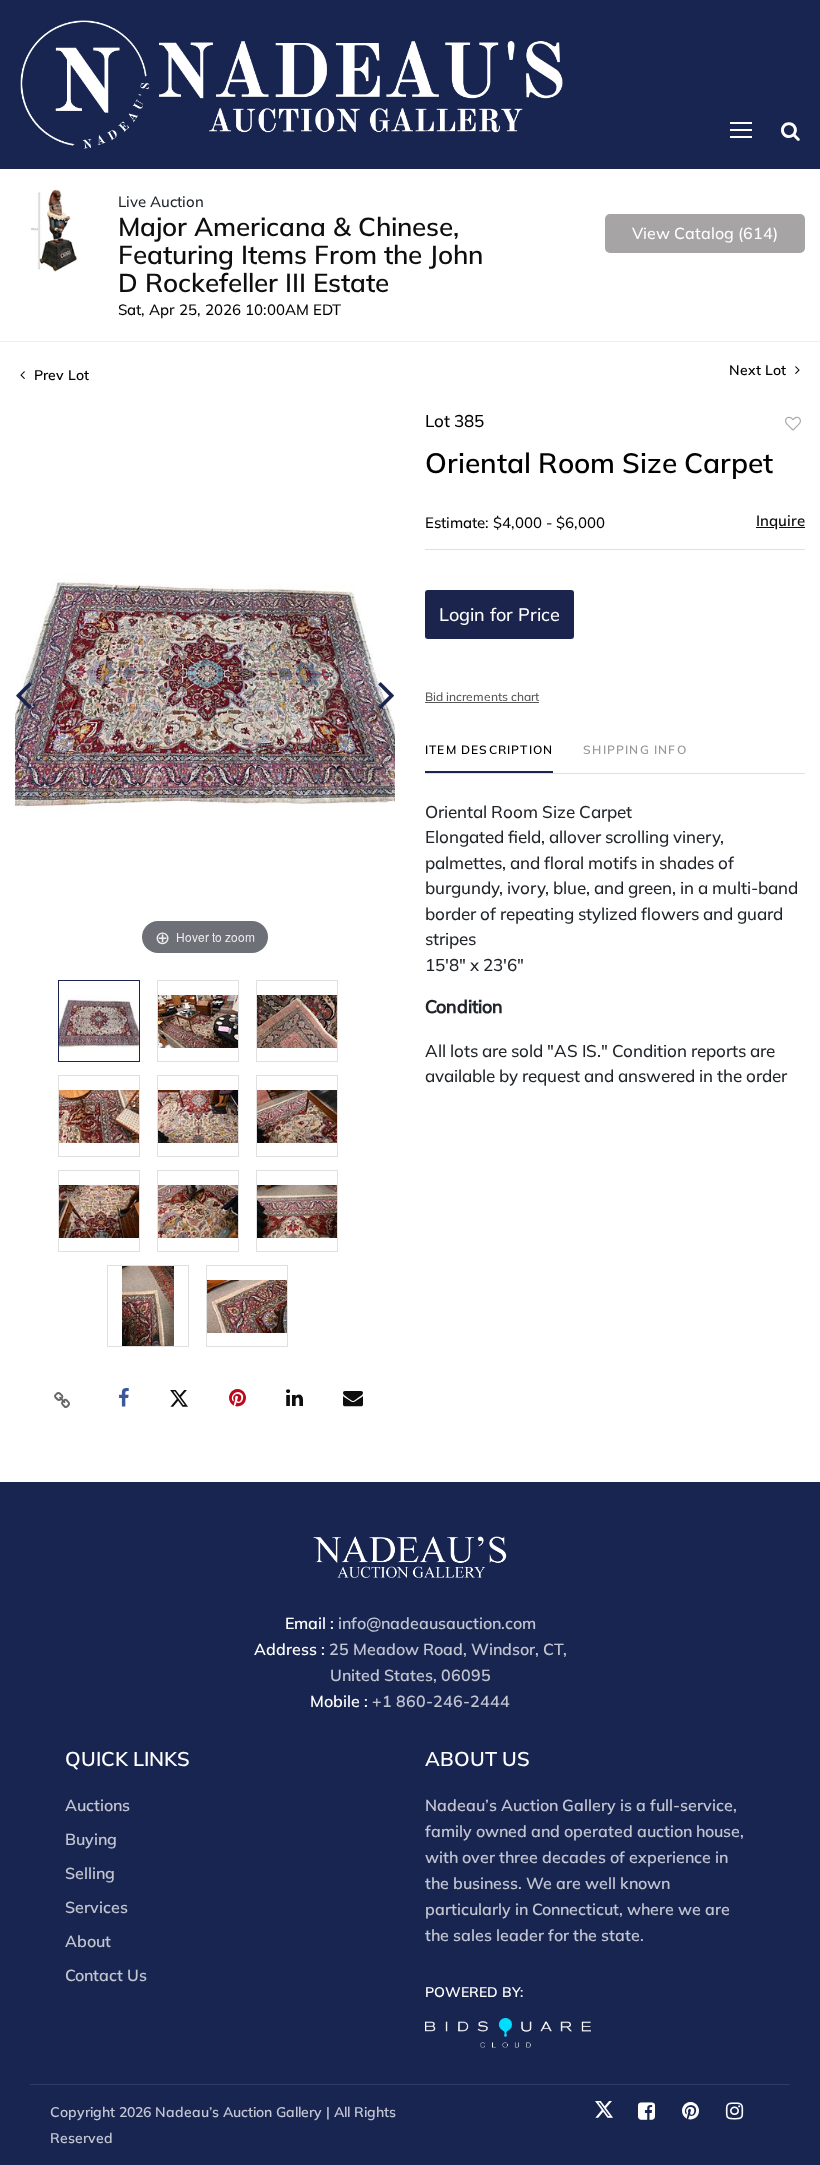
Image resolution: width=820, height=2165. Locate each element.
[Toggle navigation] (741, 130)
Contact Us (106, 1975)
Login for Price (499, 614)
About (88, 1941)
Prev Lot (59, 375)
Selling (90, 1873)
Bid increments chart (482, 696)
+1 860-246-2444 (441, 1701)
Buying (91, 1839)
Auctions (97, 1805)
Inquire (780, 520)
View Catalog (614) (705, 233)
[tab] (489, 757)
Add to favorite (793, 424)
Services (96, 1907)
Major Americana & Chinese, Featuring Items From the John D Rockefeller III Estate (300, 254)
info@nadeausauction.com (437, 1623)
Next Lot (759, 370)
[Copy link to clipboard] (63, 1399)
